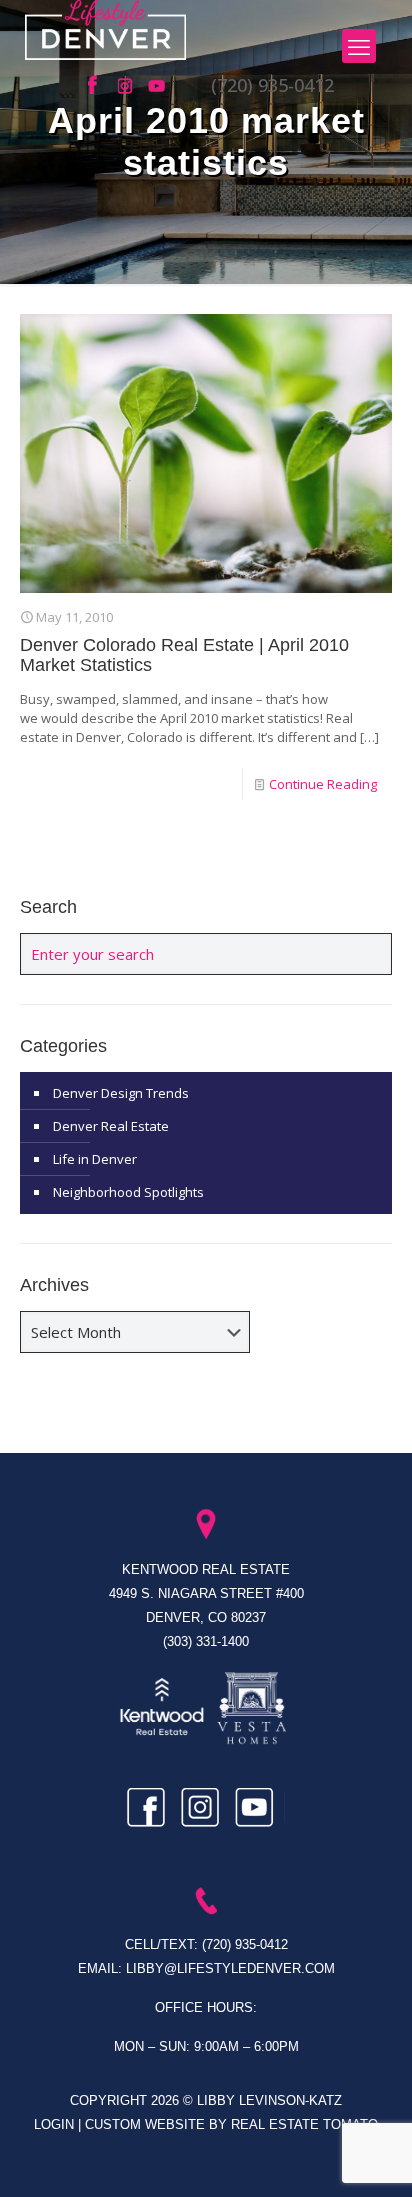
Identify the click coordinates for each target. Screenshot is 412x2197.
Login (56, 2124)
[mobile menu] (359, 46)
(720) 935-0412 (272, 85)
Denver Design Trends (121, 1093)
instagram (128, 86)
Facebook (98, 86)
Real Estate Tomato (304, 2124)
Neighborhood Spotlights (128, 1192)
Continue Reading (323, 784)
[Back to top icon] (371, 2156)
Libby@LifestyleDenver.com (230, 1968)
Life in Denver (95, 1159)
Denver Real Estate (111, 1126)
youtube (158, 86)
